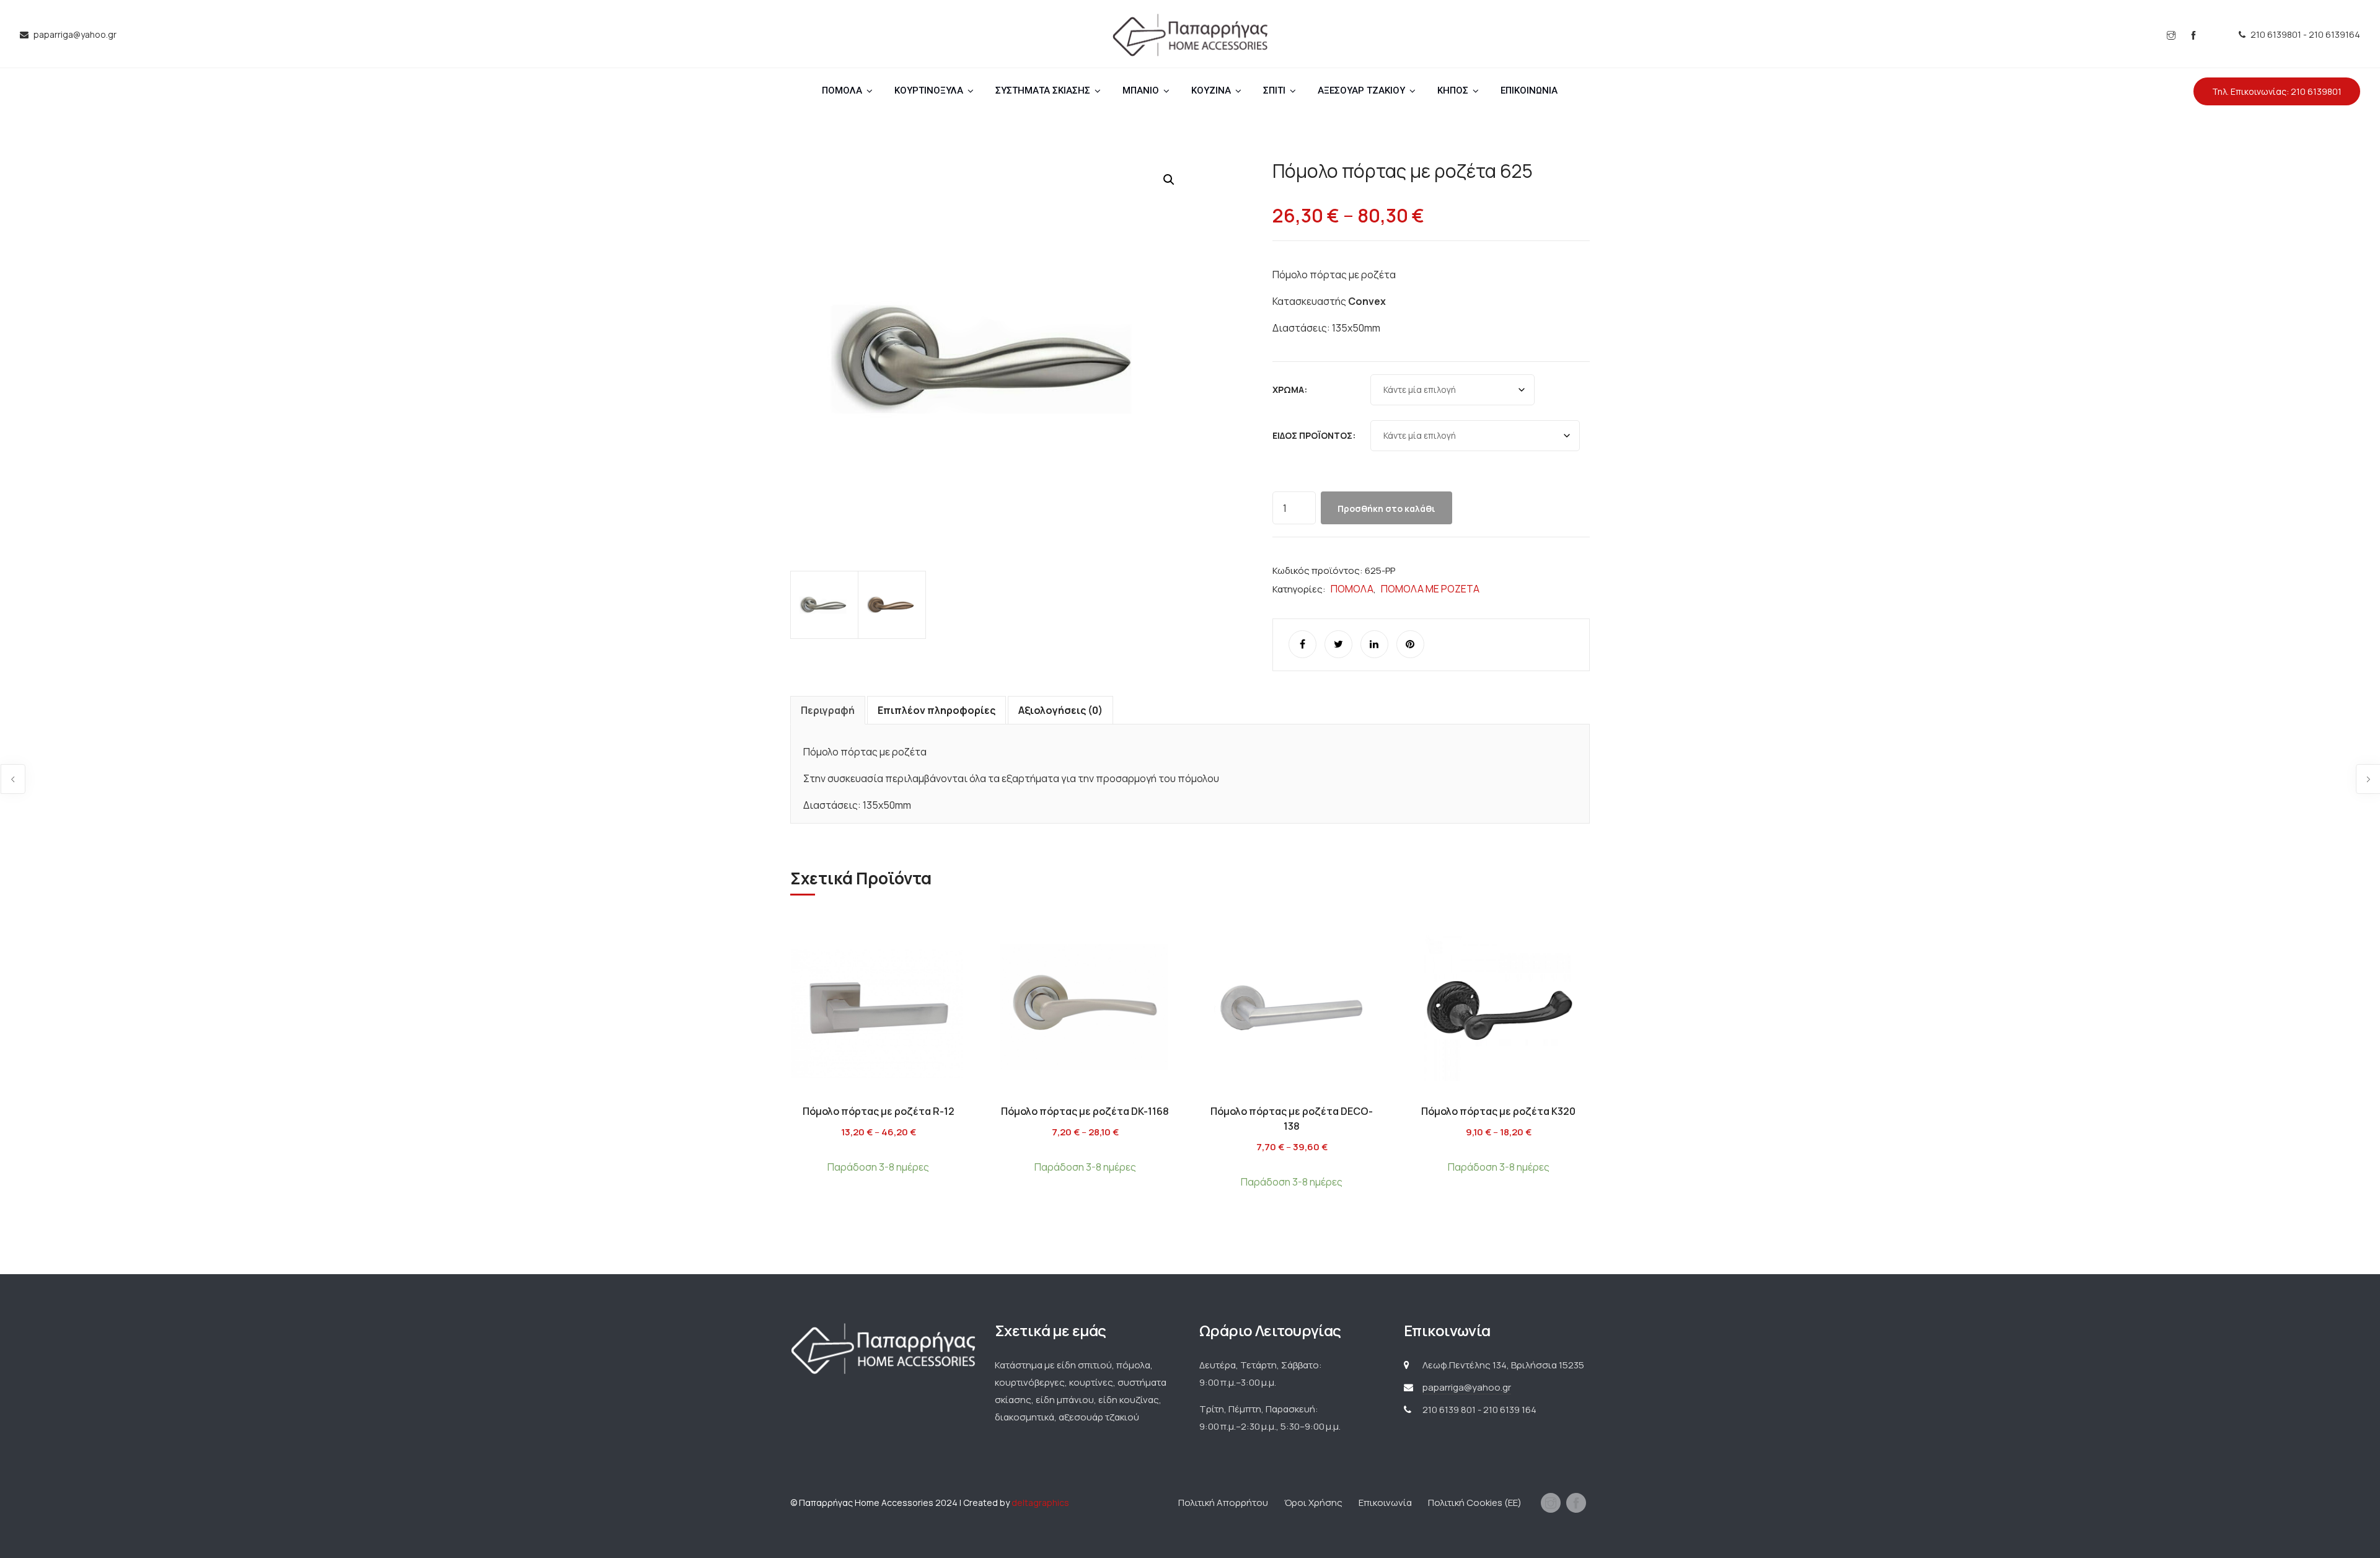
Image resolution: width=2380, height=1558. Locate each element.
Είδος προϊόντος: (1314, 435)
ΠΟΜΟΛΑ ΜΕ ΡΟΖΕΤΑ (1430, 589)
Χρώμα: (1290, 389)
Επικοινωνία (1385, 1503)
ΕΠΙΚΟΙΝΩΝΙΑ (1529, 90)
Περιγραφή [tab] (828, 710)
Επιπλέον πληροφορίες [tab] (937, 710)
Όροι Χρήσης (1313, 1503)
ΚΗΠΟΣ (1453, 90)
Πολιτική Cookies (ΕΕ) (1475, 1503)
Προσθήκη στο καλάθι (1386, 508)
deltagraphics (1040, 1503)
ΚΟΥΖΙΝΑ (1211, 90)
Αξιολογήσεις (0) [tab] (1060, 710)
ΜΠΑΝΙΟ (1141, 90)
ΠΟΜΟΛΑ (842, 90)
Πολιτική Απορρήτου (1223, 1503)
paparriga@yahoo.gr (1467, 1387)
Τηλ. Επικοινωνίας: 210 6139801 (2277, 91)
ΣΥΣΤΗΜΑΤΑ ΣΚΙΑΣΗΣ (1043, 90)
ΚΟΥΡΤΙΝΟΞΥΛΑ (929, 90)
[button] (1169, 180)
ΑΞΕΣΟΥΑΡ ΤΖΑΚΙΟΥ (1361, 90)
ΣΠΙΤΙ (1274, 90)
